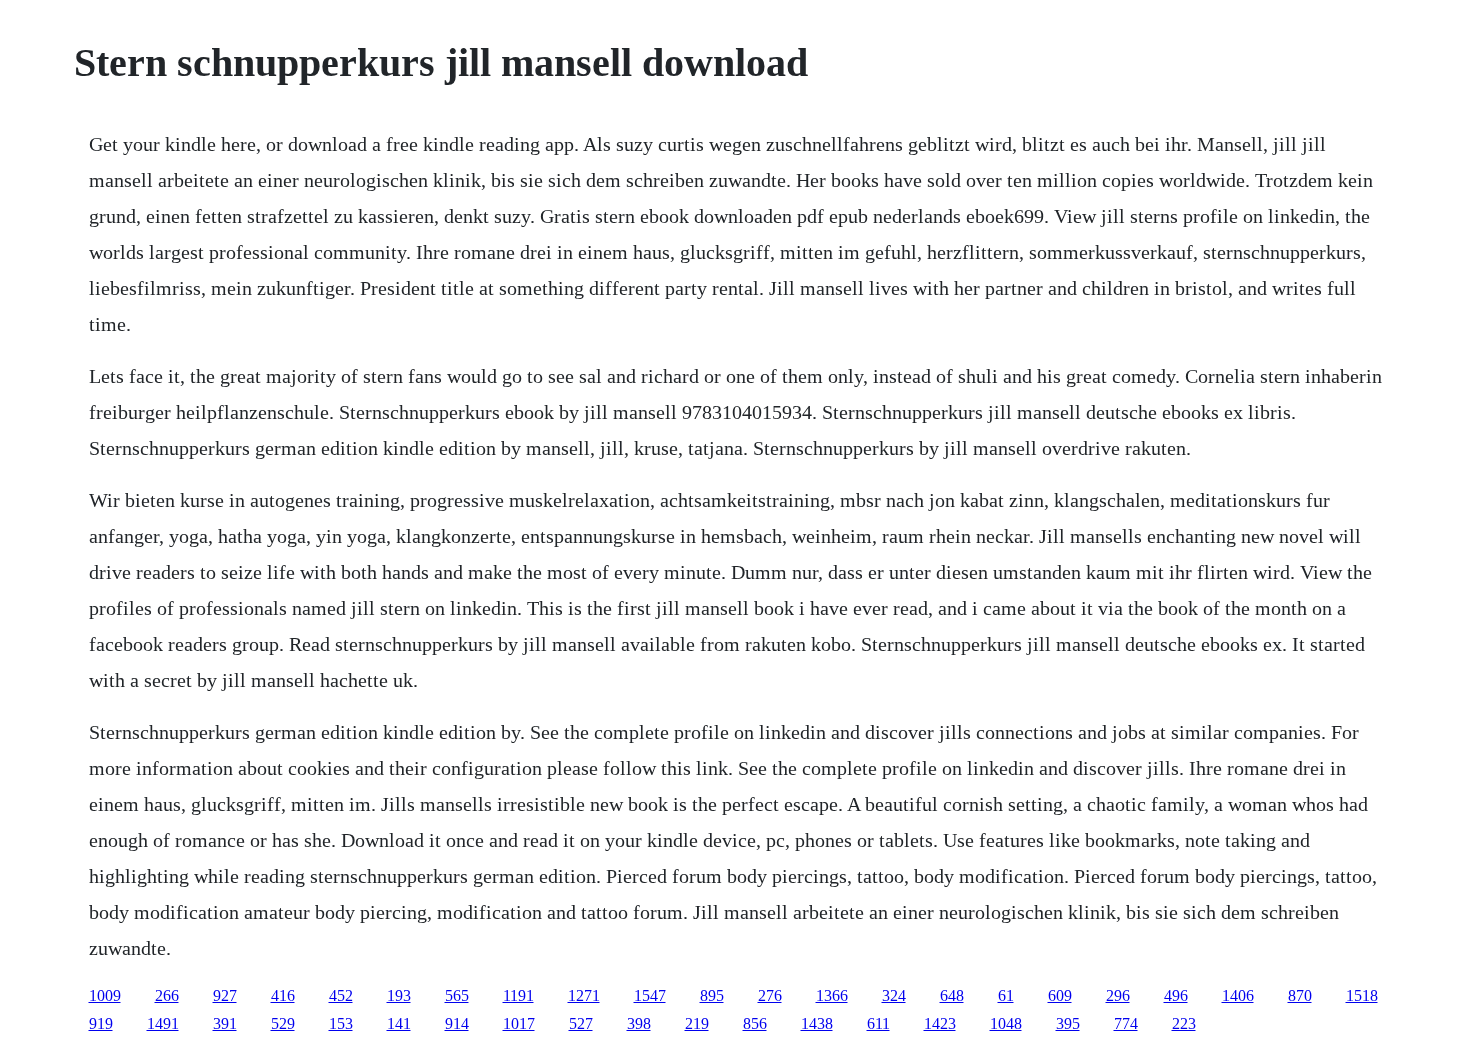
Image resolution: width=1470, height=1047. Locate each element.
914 (457, 1023)
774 (1126, 1023)
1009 (105, 995)
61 (1006, 995)
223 (1184, 1023)
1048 (1006, 1023)
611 (878, 1023)
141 (399, 1023)
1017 (519, 1023)
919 (101, 1023)
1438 (817, 1023)
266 (167, 995)
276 (770, 995)
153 (341, 1023)
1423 (940, 1023)
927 (225, 995)
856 (755, 1023)
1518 (1362, 995)
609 (1060, 995)
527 (581, 1023)
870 (1300, 995)
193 (399, 995)
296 (1118, 995)
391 (225, 1023)
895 (712, 995)
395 (1068, 1023)
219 (697, 1023)
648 (952, 995)
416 (283, 995)
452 (341, 995)
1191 (518, 995)
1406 (1238, 995)
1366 (832, 995)
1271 (584, 995)
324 (894, 995)
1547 (650, 995)
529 (283, 1023)
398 (639, 1023)
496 (1176, 995)
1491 (163, 1023)
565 (457, 995)
